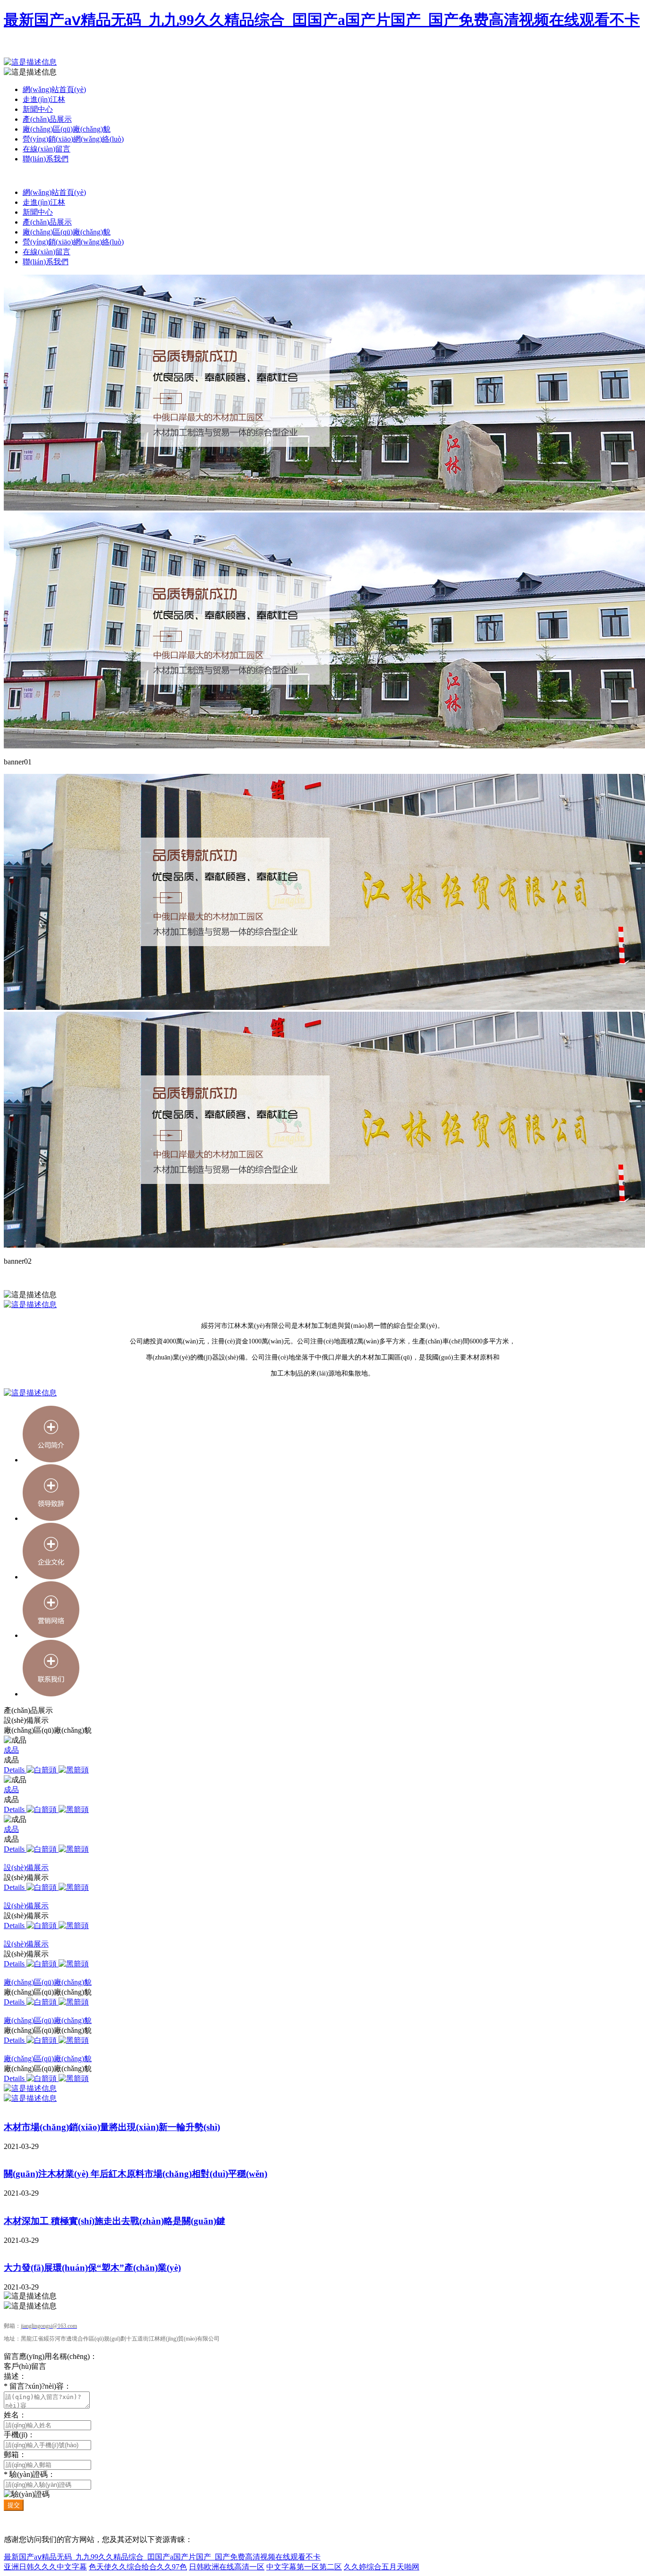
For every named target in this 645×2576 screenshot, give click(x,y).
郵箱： (15, 2454)
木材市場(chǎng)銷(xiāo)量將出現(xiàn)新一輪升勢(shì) (112, 2127)
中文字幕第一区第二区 (304, 2567)
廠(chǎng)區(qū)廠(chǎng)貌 (67, 129)
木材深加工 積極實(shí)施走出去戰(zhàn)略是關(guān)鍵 (115, 2221)
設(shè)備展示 (26, 1867)
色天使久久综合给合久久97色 (138, 2567)
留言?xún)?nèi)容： (38, 2386)
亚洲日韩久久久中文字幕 (45, 2567)
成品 (11, 1750)
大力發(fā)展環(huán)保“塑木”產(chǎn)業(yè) (92, 2268)
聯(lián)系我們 (46, 159)
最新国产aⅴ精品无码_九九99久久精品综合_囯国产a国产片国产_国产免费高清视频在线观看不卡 (322, 20)
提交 (14, 2505)
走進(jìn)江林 (44, 99)
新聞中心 (38, 109)
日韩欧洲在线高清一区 (227, 2567)
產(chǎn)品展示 (47, 119)
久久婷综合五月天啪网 (382, 2567)
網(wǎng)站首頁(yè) (54, 89)
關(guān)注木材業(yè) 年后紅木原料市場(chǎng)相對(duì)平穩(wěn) (136, 2174)
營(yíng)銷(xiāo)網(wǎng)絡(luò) (73, 139)
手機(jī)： (19, 2435)
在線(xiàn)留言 (47, 149)
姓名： (15, 2415)
